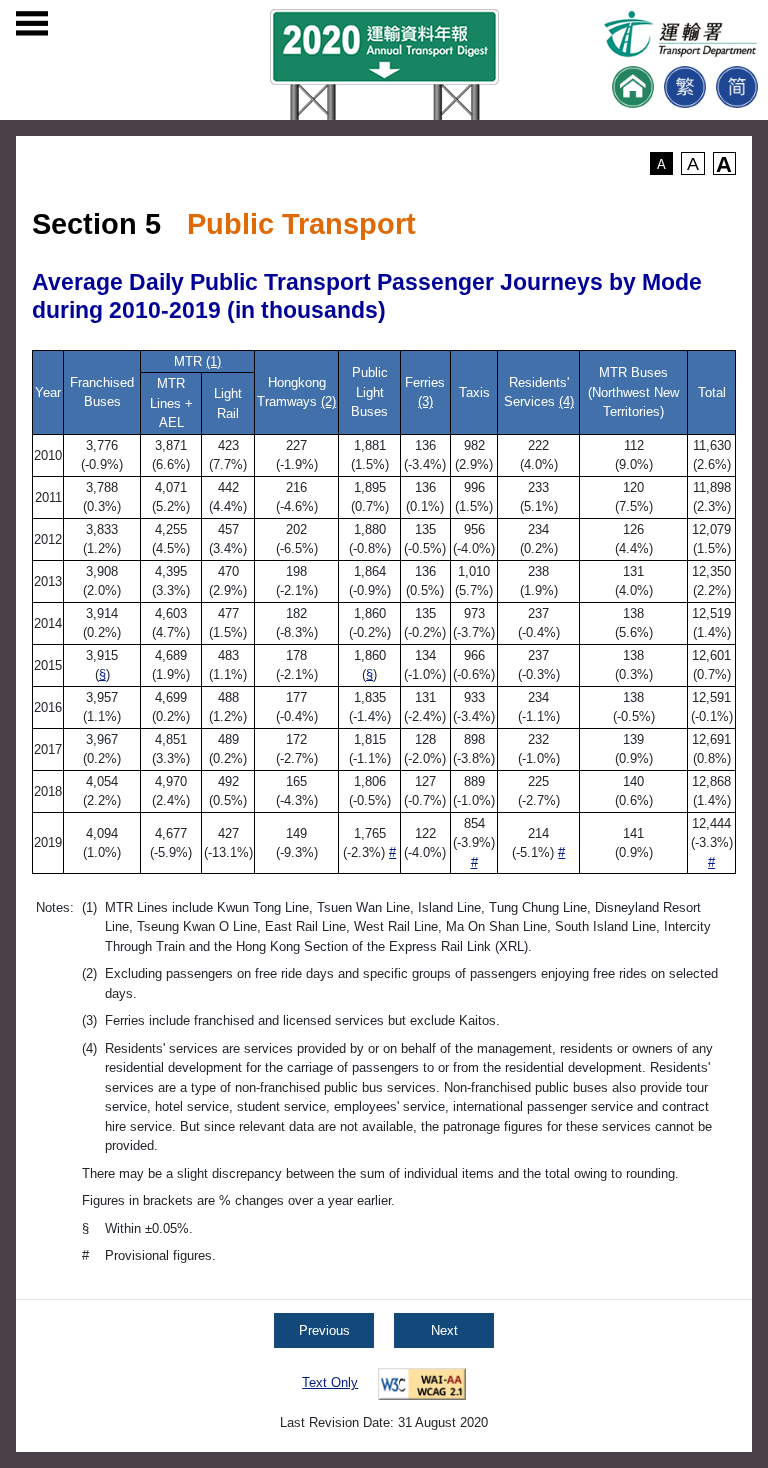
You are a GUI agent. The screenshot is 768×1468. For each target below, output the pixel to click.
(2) (328, 401)
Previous (324, 1330)
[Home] (633, 87)
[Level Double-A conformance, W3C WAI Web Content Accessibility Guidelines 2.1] (422, 1382)
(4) (566, 401)
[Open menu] (32, 24)
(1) (213, 361)
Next (444, 1330)
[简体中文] (737, 87)
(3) (425, 401)
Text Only (330, 1382)
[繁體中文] (685, 87)
